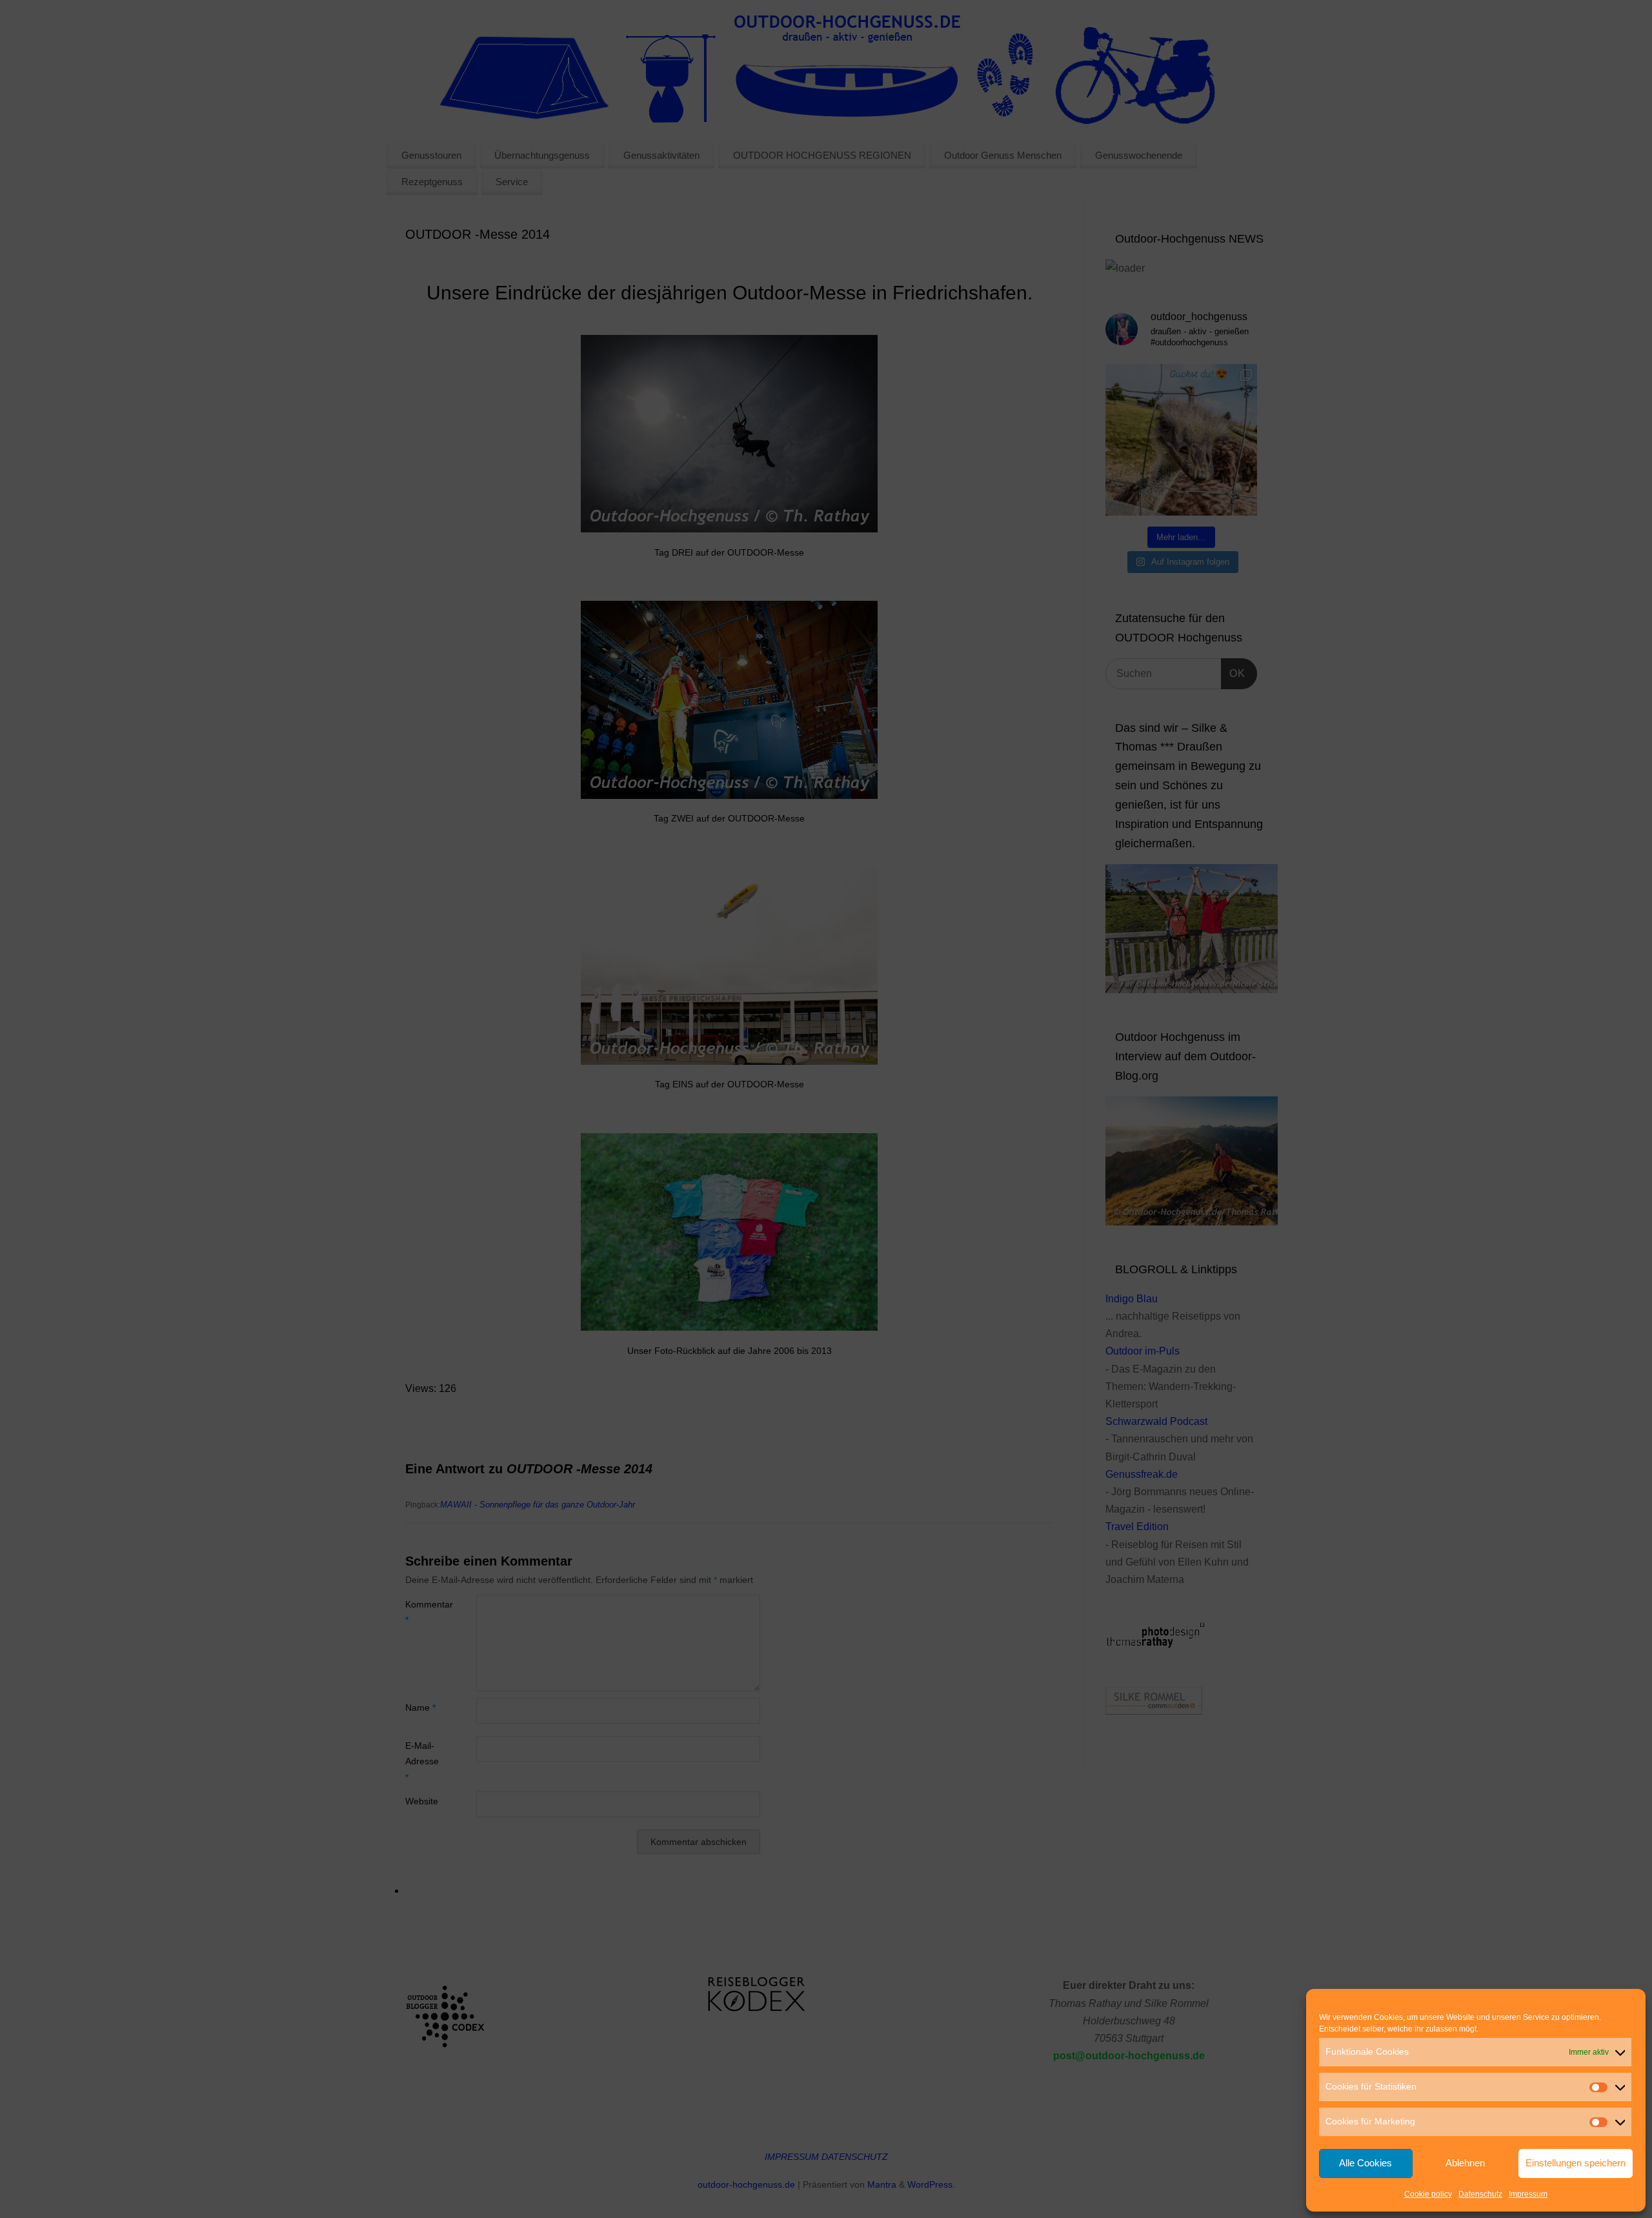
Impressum (1528, 2194)
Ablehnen (1465, 2163)
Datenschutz (1480, 2194)
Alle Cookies (1365, 2163)
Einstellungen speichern (1576, 2163)
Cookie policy (1428, 2194)
